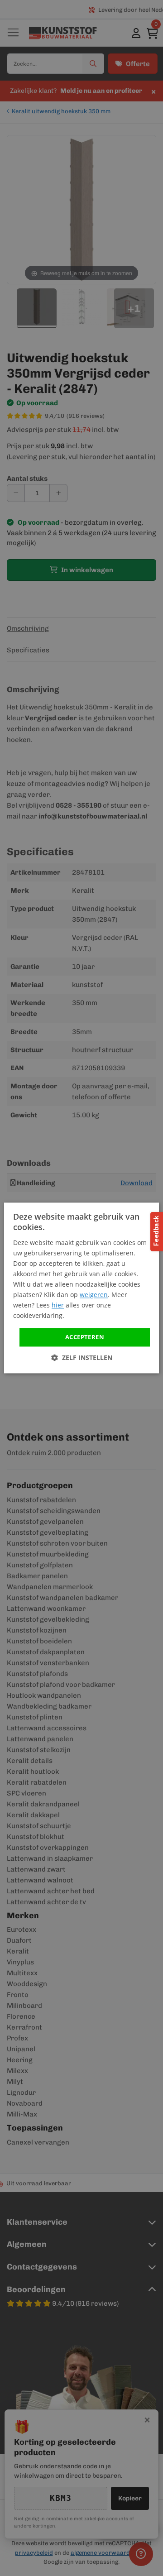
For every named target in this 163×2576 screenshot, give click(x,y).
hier (58, 1305)
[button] (82, 1358)
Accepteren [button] (85, 1337)
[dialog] (81, 1288)
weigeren (94, 1295)
